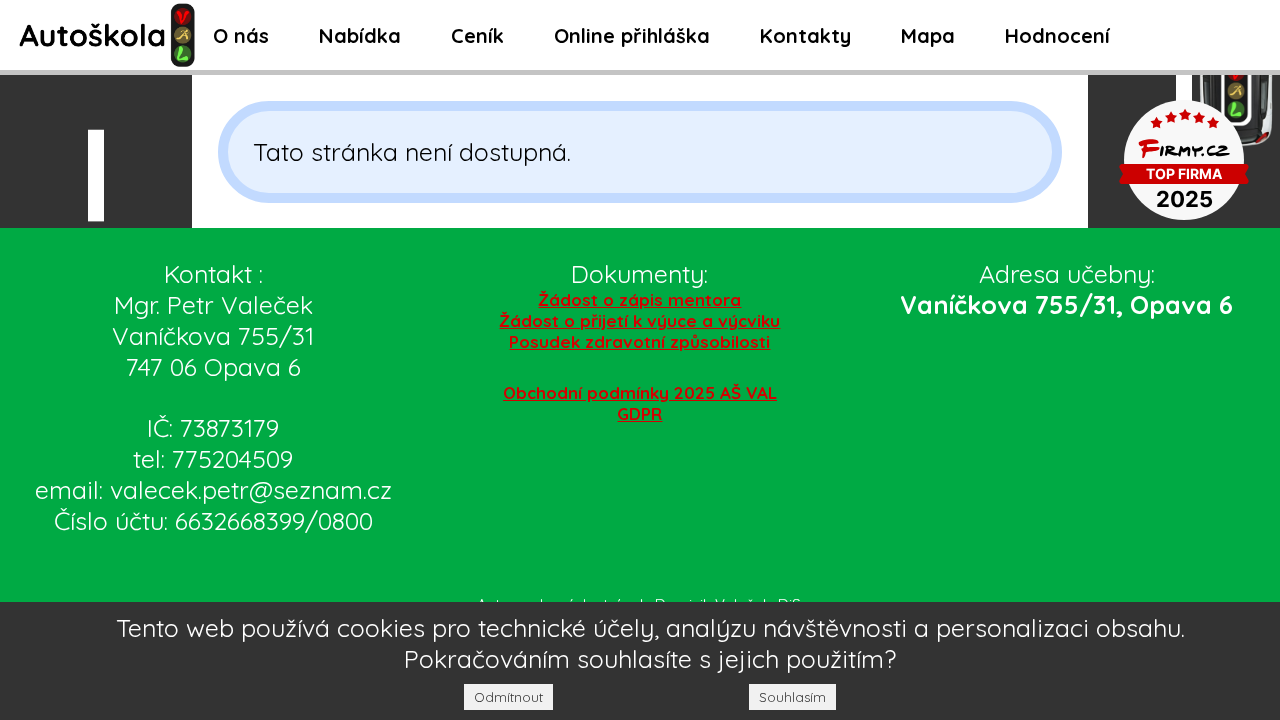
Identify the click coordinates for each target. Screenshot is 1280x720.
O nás (241, 35)
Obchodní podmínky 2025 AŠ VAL (640, 392)
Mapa (928, 35)
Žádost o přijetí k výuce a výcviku (639, 320)
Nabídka (360, 35)
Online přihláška (632, 35)
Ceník (477, 35)
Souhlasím (792, 697)
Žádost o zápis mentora (639, 299)
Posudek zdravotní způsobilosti (639, 341)
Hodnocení (1057, 35)
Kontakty (805, 35)
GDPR (639, 413)
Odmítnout (508, 697)
